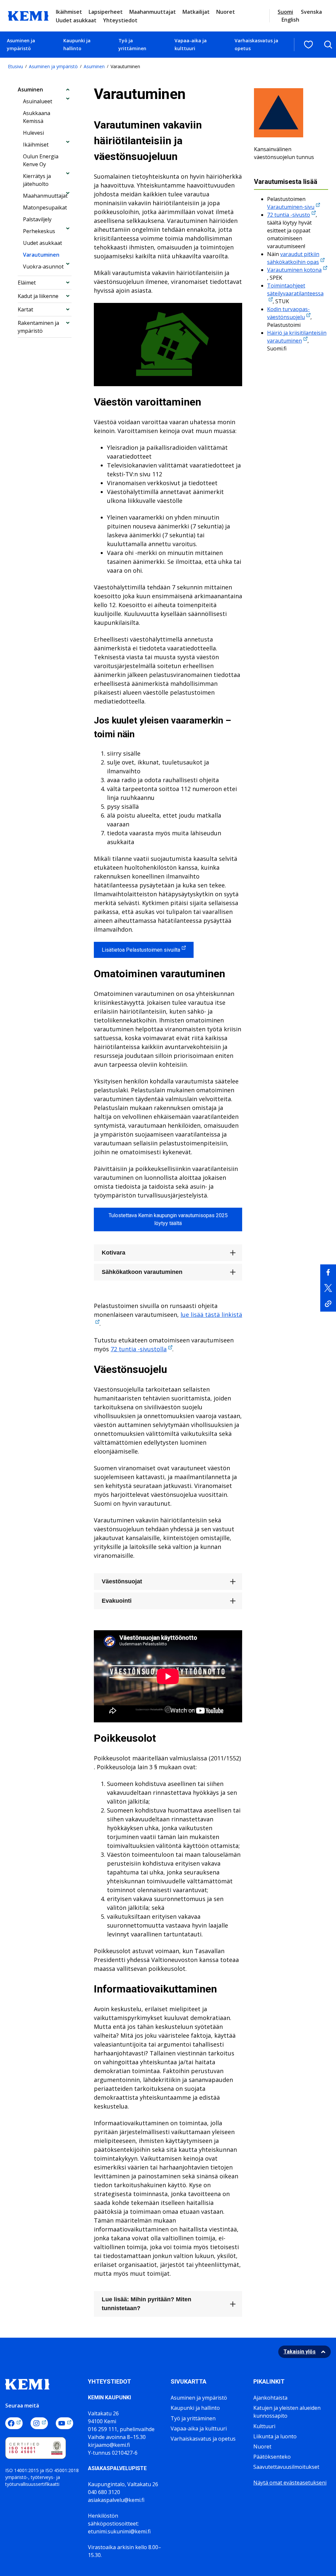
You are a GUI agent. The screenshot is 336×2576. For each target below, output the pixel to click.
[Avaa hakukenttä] (328, 45)
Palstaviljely (37, 219)
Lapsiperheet (106, 12)
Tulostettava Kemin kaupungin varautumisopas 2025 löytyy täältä (168, 1219)
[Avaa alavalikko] (68, 89)
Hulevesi (33, 133)
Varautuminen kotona (294, 270)
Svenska (311, 12)
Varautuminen (41, 255)
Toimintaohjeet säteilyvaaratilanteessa (295, 289)
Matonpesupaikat (45, 208)
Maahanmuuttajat (153, 12)
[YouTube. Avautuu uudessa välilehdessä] (64, 2423)
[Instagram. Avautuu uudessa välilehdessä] (39, 2423)
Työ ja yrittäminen (132, 44)
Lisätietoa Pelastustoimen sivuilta (141, 950)
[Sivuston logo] (28, 15)
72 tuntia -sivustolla (139, 1349)
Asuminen (94, 66)
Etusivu (15, 66)
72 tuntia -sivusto (289, 215)
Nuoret (226, 12)
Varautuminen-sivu (291, 207)
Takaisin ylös (300, 2352)
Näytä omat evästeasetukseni (290, 2483)
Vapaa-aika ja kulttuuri (191, 44)
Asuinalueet (38, 101)
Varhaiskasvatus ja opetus (256, 44)
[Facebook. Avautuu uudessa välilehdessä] (14, 2423)
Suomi (285, 12)
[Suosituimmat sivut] (308, 45)
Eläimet (27, 283)
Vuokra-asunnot (43, 267)
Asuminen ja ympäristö (21, 44)
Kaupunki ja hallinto (77, 44)
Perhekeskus (39, 231)
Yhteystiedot (120, 20)
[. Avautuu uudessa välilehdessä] (328, 1272)
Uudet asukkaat (76, 20)
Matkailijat (196, 12)
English (290, 20)
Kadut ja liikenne (38, 296)
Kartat (25, 309)
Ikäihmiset (69, 12)
